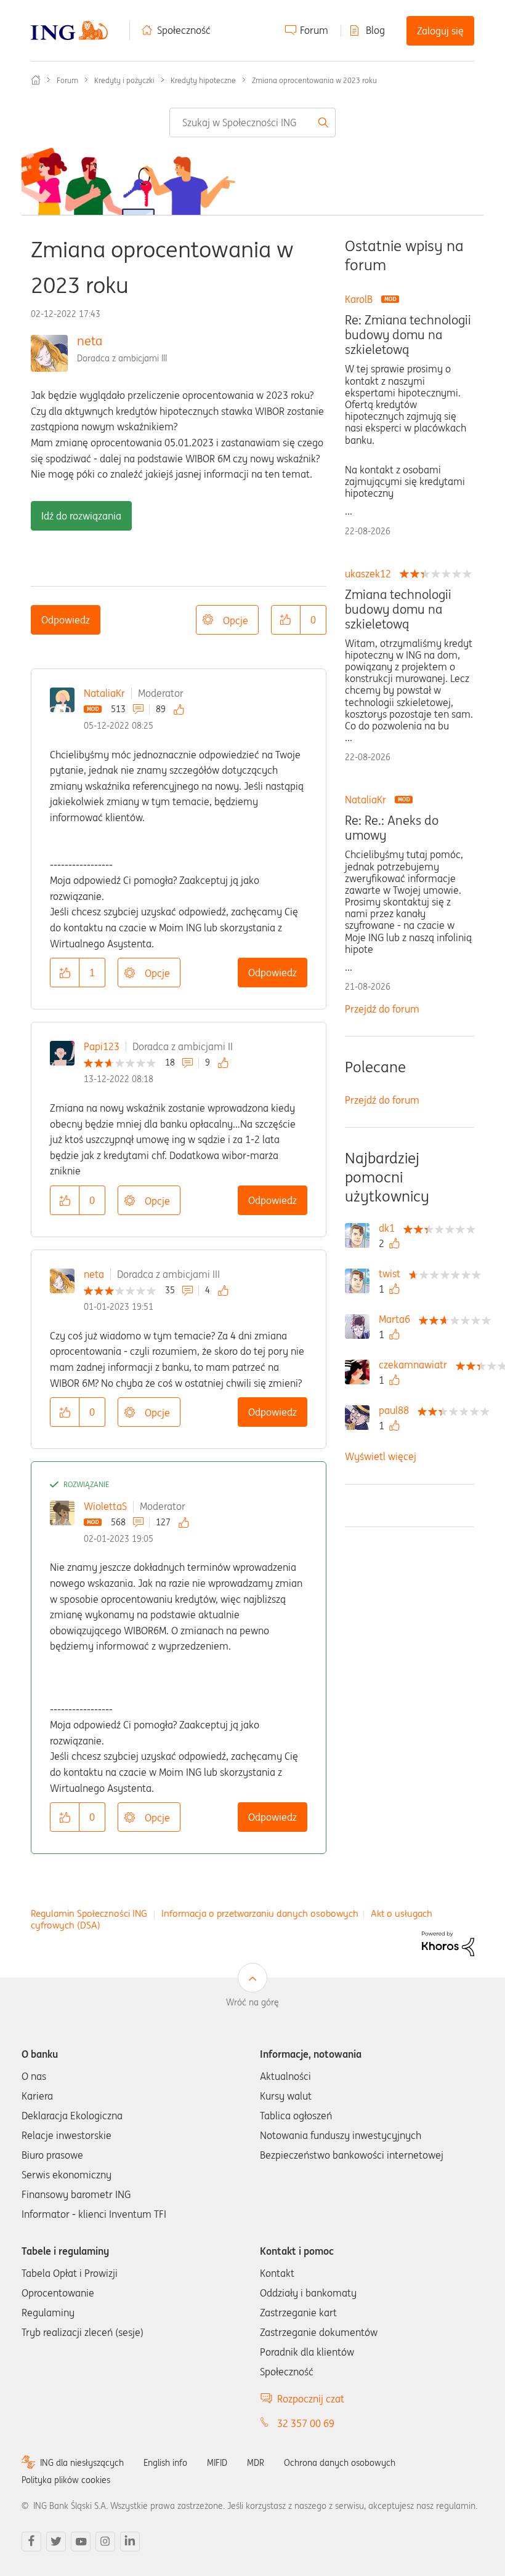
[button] (286, 620)
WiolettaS (105, 1506)
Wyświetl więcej (381, 1456)
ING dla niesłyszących (82, 2463)
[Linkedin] (130, 2542)
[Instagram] (105, 2542)
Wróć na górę (252, 2002)
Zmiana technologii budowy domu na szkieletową (398, 609)
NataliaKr (104, 693)
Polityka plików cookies (66, 2480)
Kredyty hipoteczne (203, 80)
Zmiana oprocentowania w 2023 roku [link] (314, 80)
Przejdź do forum (382, 1009)
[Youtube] (81, 2542)
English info (165, 2463)
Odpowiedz (66, 620)
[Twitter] (56, 2542)
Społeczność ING (36, 80)
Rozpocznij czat (311, 2399)
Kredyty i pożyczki (124, 80)
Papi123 (102, 1046)
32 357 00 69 (306, 2423)
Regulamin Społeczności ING (89, 1913)
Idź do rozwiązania (81, 516)
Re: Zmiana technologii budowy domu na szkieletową (408, 335)
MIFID (217, 2463)
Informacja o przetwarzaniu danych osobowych (260, 1913)
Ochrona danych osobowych (340, 2463)
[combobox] (253, 122)
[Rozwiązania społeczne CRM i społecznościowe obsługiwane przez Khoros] (448, 1943)
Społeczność (184, 30)
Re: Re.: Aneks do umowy (392, 828)
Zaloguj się (440, 31)
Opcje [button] (236, 620)
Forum (314, 30)
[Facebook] (31, 2542)
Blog (375, 30)
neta (90, 341)
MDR (256, 2463)
